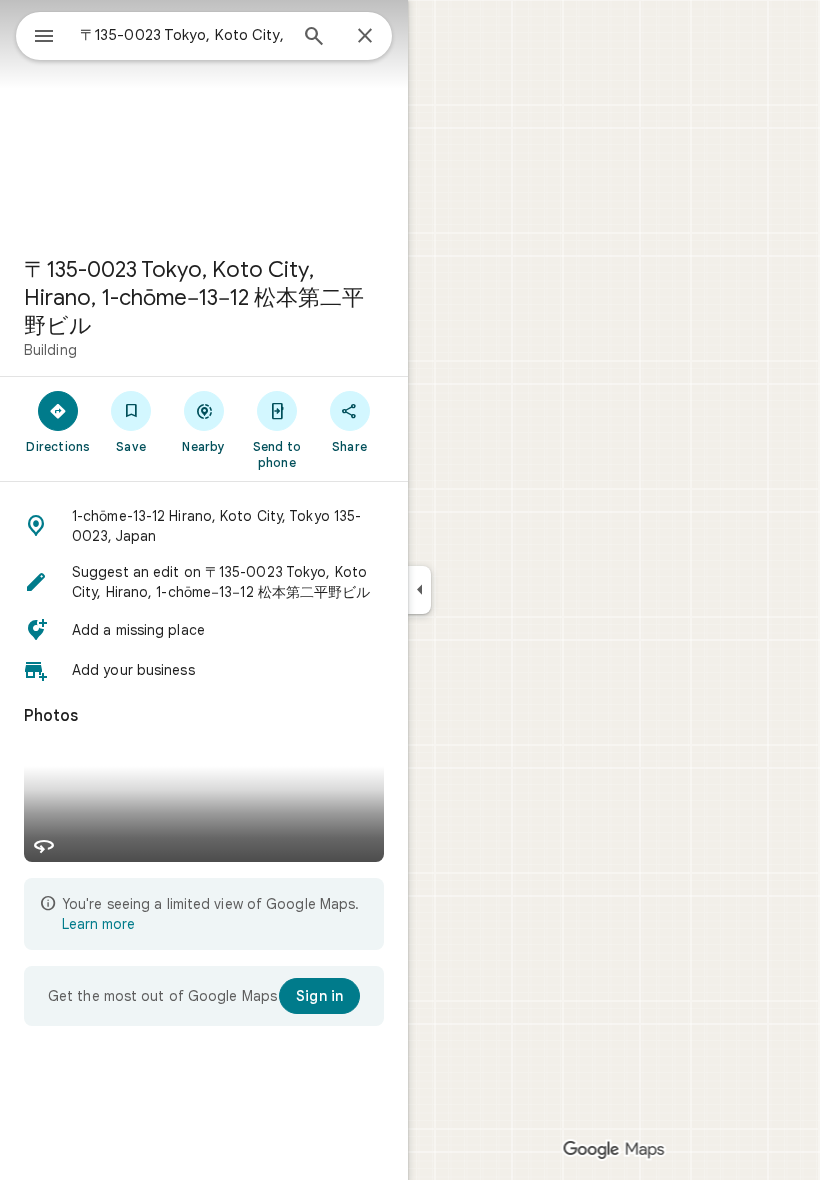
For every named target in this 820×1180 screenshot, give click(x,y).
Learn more (98, 924)
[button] (204, 526)
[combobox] (183, 35)
